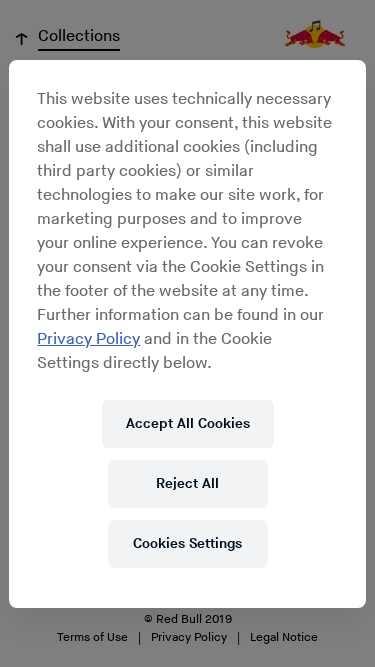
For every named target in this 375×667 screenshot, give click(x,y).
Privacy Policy (88, 339)
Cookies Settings (187, 543)
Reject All (187, 483)
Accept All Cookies (188, 423)
